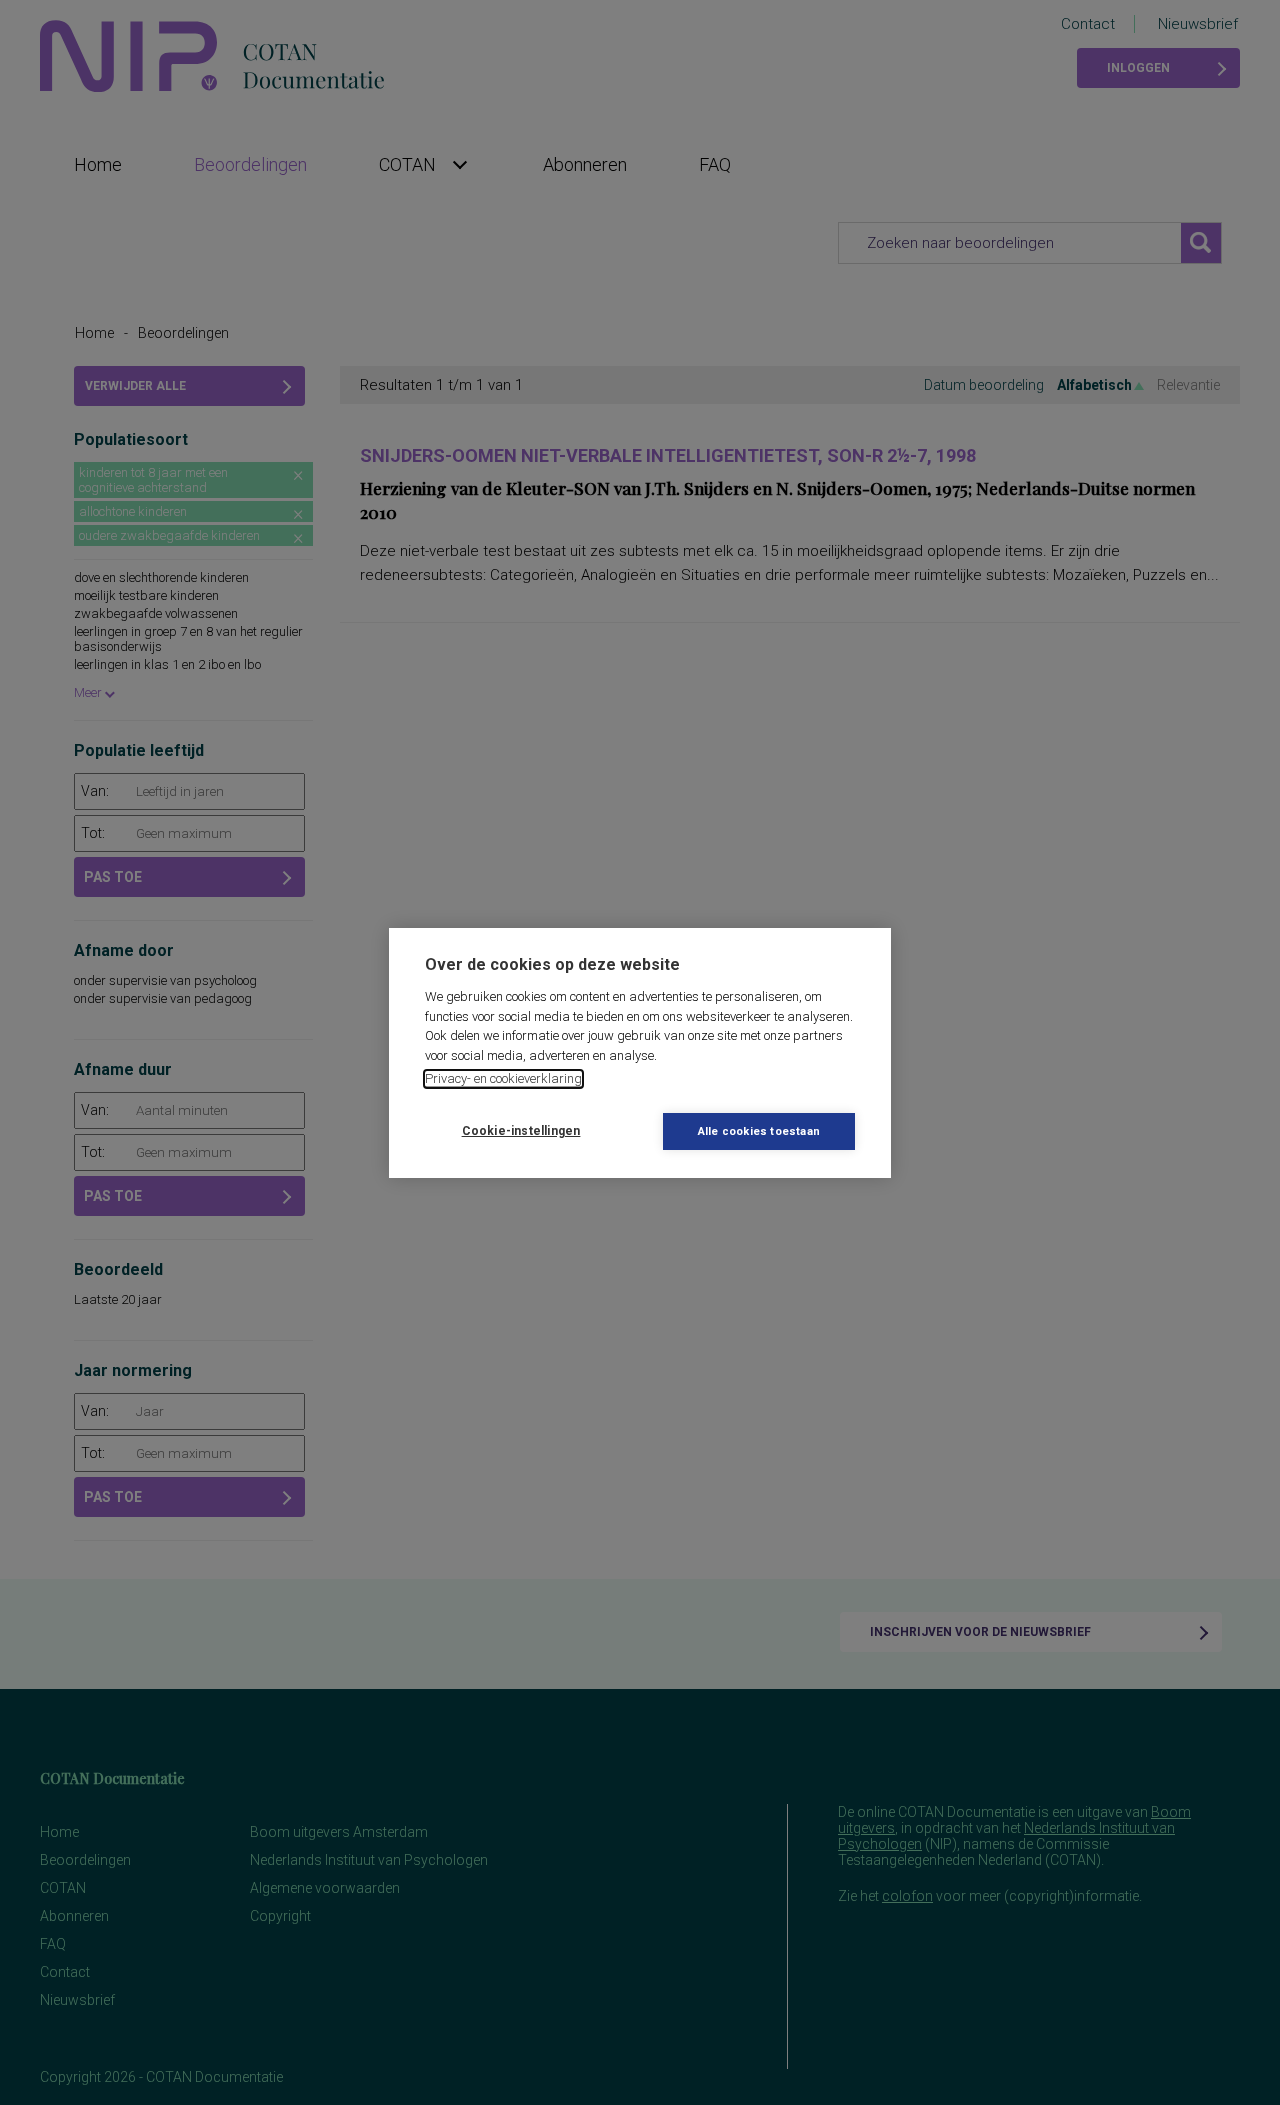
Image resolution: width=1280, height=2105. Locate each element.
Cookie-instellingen (521, 1131)
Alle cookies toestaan (759, 1131)
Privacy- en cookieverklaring (503, 1078)
